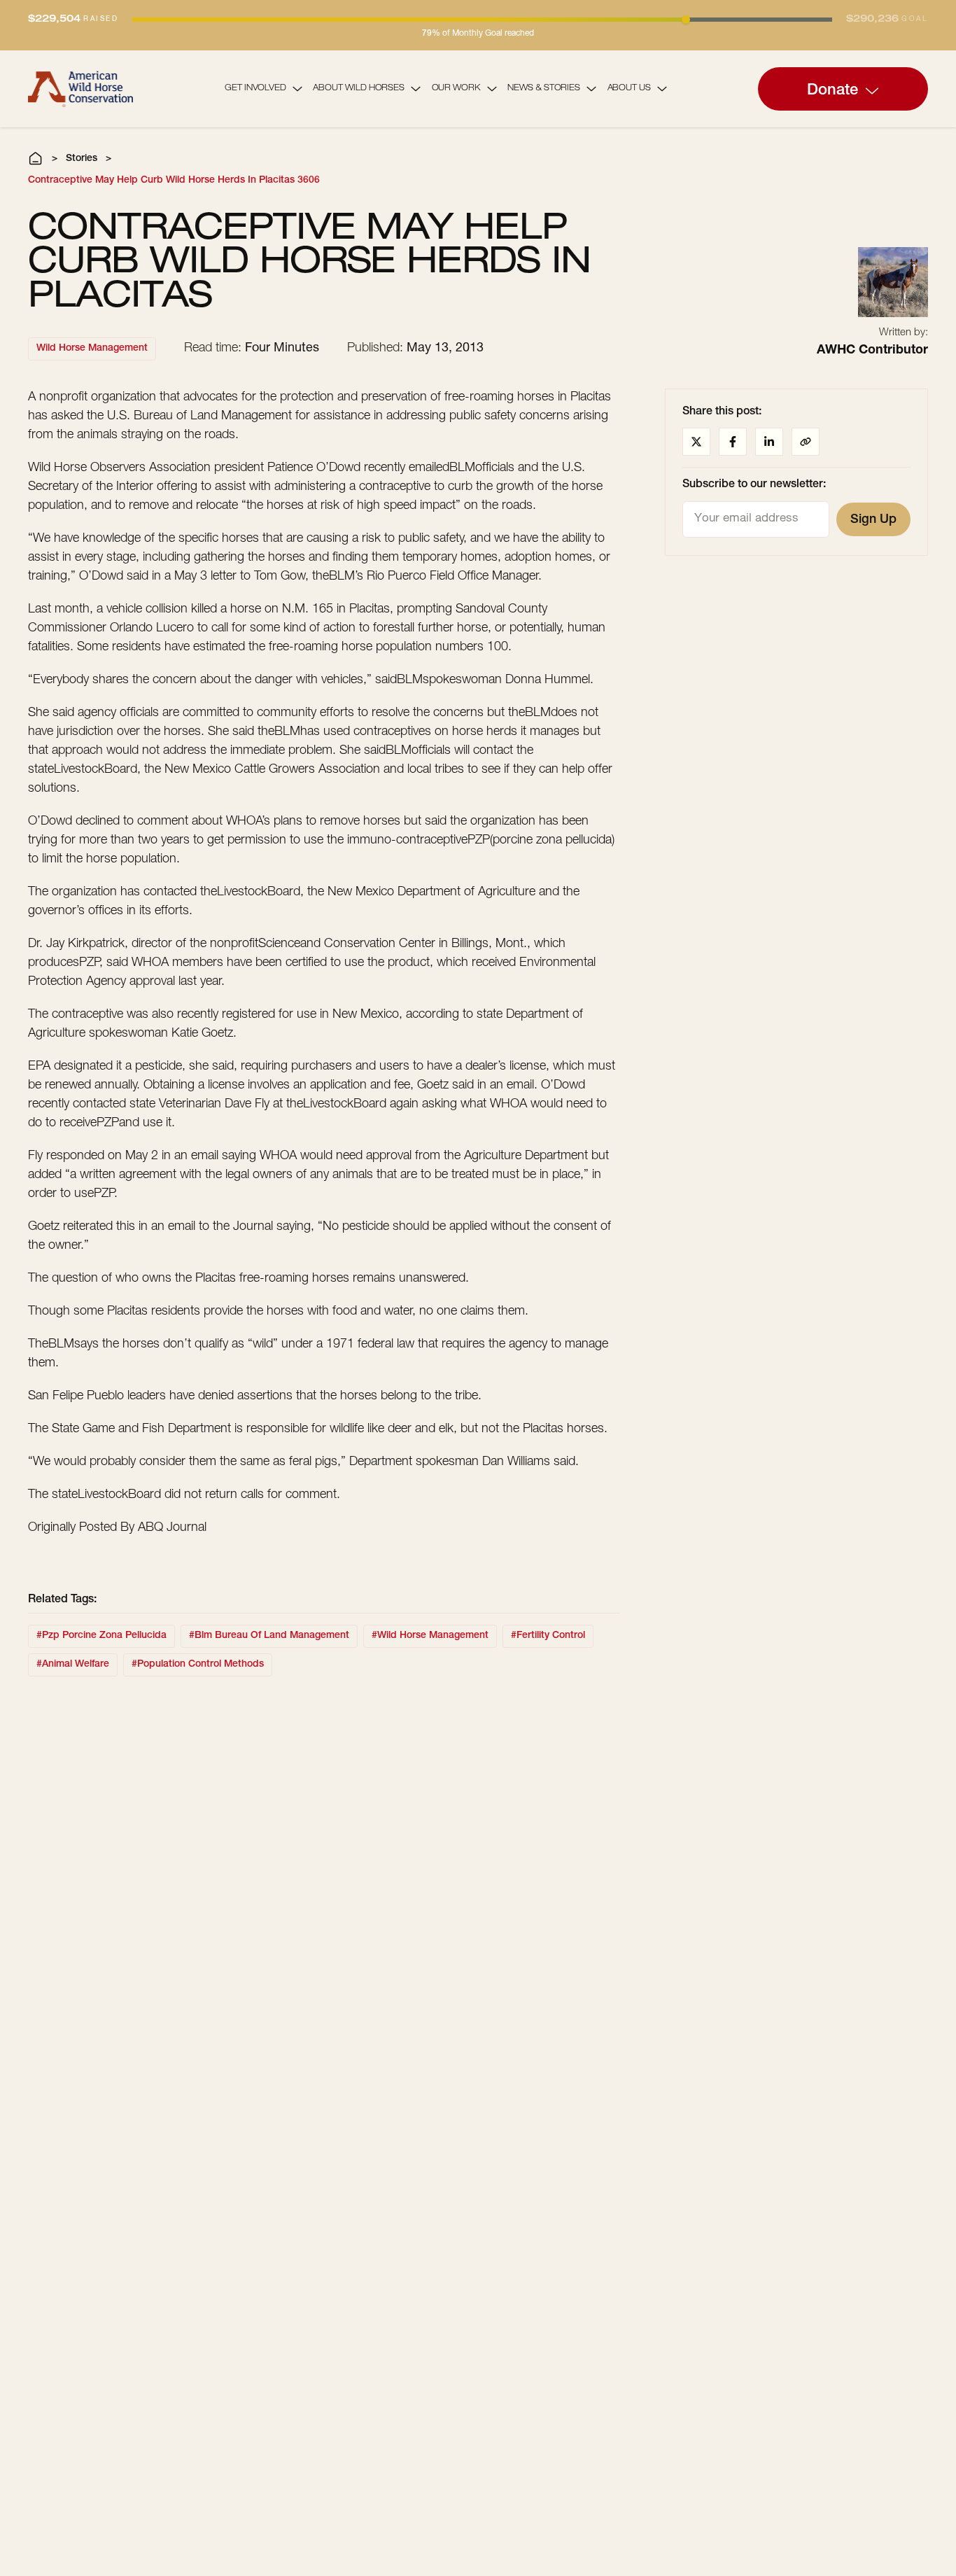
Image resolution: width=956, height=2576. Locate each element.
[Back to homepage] (80, 89)
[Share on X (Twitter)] (696, 442)
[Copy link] (806, 442)
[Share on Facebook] (733, 442)
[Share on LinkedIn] (769, 442)
